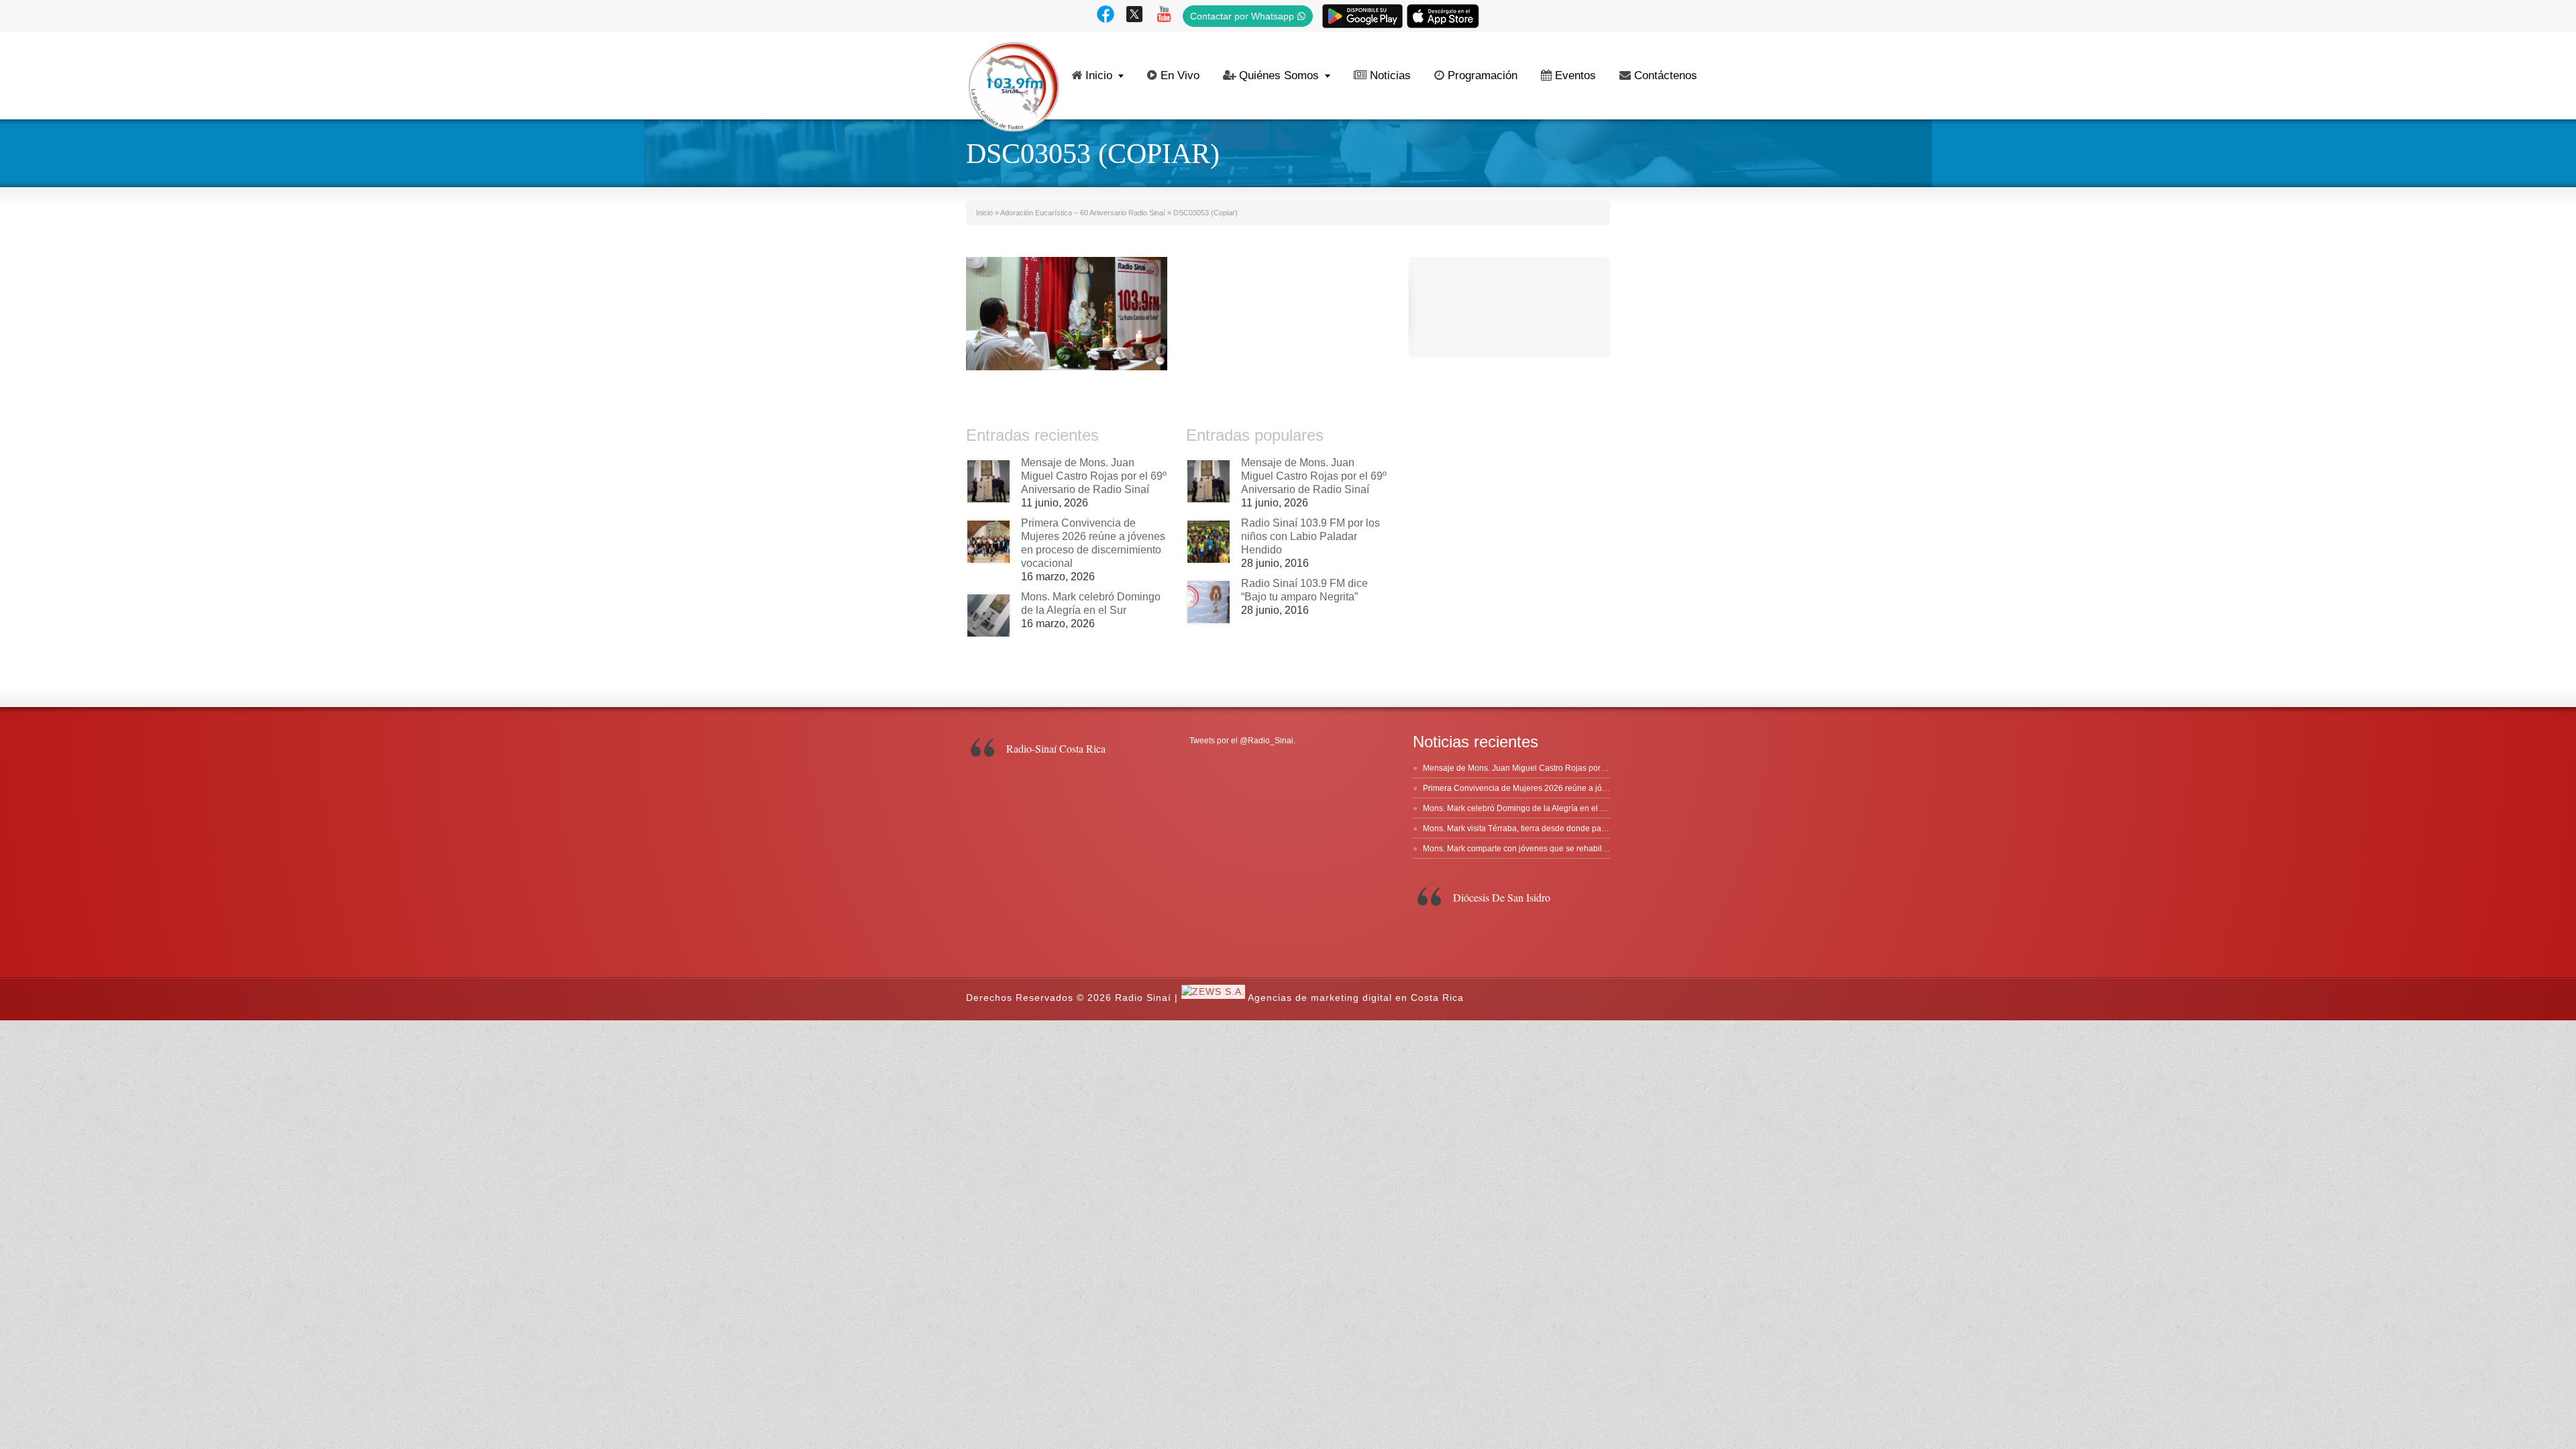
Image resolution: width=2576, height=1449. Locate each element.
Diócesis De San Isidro (1502, 897)
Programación (1483, 75)
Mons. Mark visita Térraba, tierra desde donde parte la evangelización (1550, 828)
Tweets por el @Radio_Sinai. (1242, 741)
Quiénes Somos (1279, 75)
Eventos (1575, 75)
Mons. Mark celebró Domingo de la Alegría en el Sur (1518, 808)
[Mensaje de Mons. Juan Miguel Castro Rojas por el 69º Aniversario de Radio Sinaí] (988, 481)
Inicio (1099, 75)
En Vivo (1180, 75)
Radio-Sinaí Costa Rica (1056, 748)
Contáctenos (1666, 75)
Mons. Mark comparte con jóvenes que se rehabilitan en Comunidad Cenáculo (1566, 849)
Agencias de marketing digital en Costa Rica (1356, 998)
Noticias (1390, 75)
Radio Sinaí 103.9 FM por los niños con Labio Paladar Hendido (1310, 536)
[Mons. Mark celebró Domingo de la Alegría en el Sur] (988, 615)
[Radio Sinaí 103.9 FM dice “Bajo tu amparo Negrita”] (1209, 602)
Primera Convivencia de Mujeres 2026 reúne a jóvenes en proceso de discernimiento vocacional (1599, 788)
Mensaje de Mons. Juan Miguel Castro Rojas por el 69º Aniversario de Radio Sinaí (1094, 476)
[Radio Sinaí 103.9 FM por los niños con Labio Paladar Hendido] (1209, 542)
